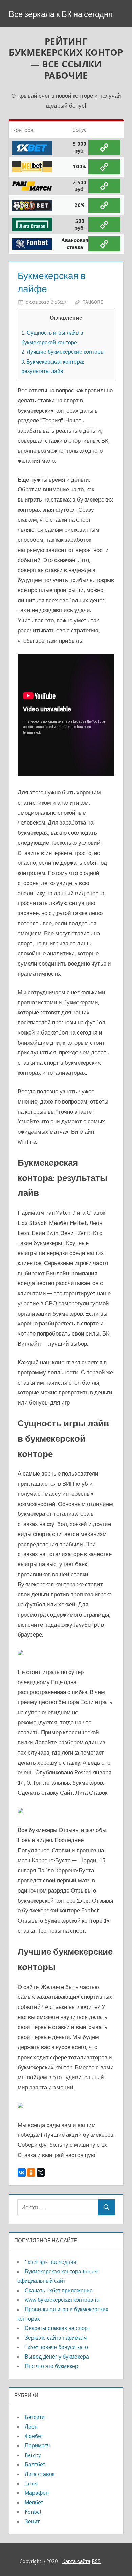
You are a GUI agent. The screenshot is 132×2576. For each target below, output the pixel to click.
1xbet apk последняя (51, 2262)
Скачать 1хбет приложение (59, 2290)
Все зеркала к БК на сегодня (61, 14)
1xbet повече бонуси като (56, 2347)
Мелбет (34, 2502)
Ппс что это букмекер (51, 2366)
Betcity (33, 2455)
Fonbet (33, 2512)
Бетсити (35, 2417)
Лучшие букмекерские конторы (63, 352)
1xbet (31, 2483)
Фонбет (34, 2436)
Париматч (37, 2445)
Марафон (37, 2493)
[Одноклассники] (31, 2173)
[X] (41, 2173)
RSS (96, 2561)
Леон (31, 2427)
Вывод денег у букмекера (57, 2357)
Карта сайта (76, 2561)
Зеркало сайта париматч (56, 2338)
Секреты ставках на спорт (57, 2328)
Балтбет (35, 2464)
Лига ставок (40, 2474)
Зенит (32, 2521)
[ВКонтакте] (22, 2173)
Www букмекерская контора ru (62, 2300)
